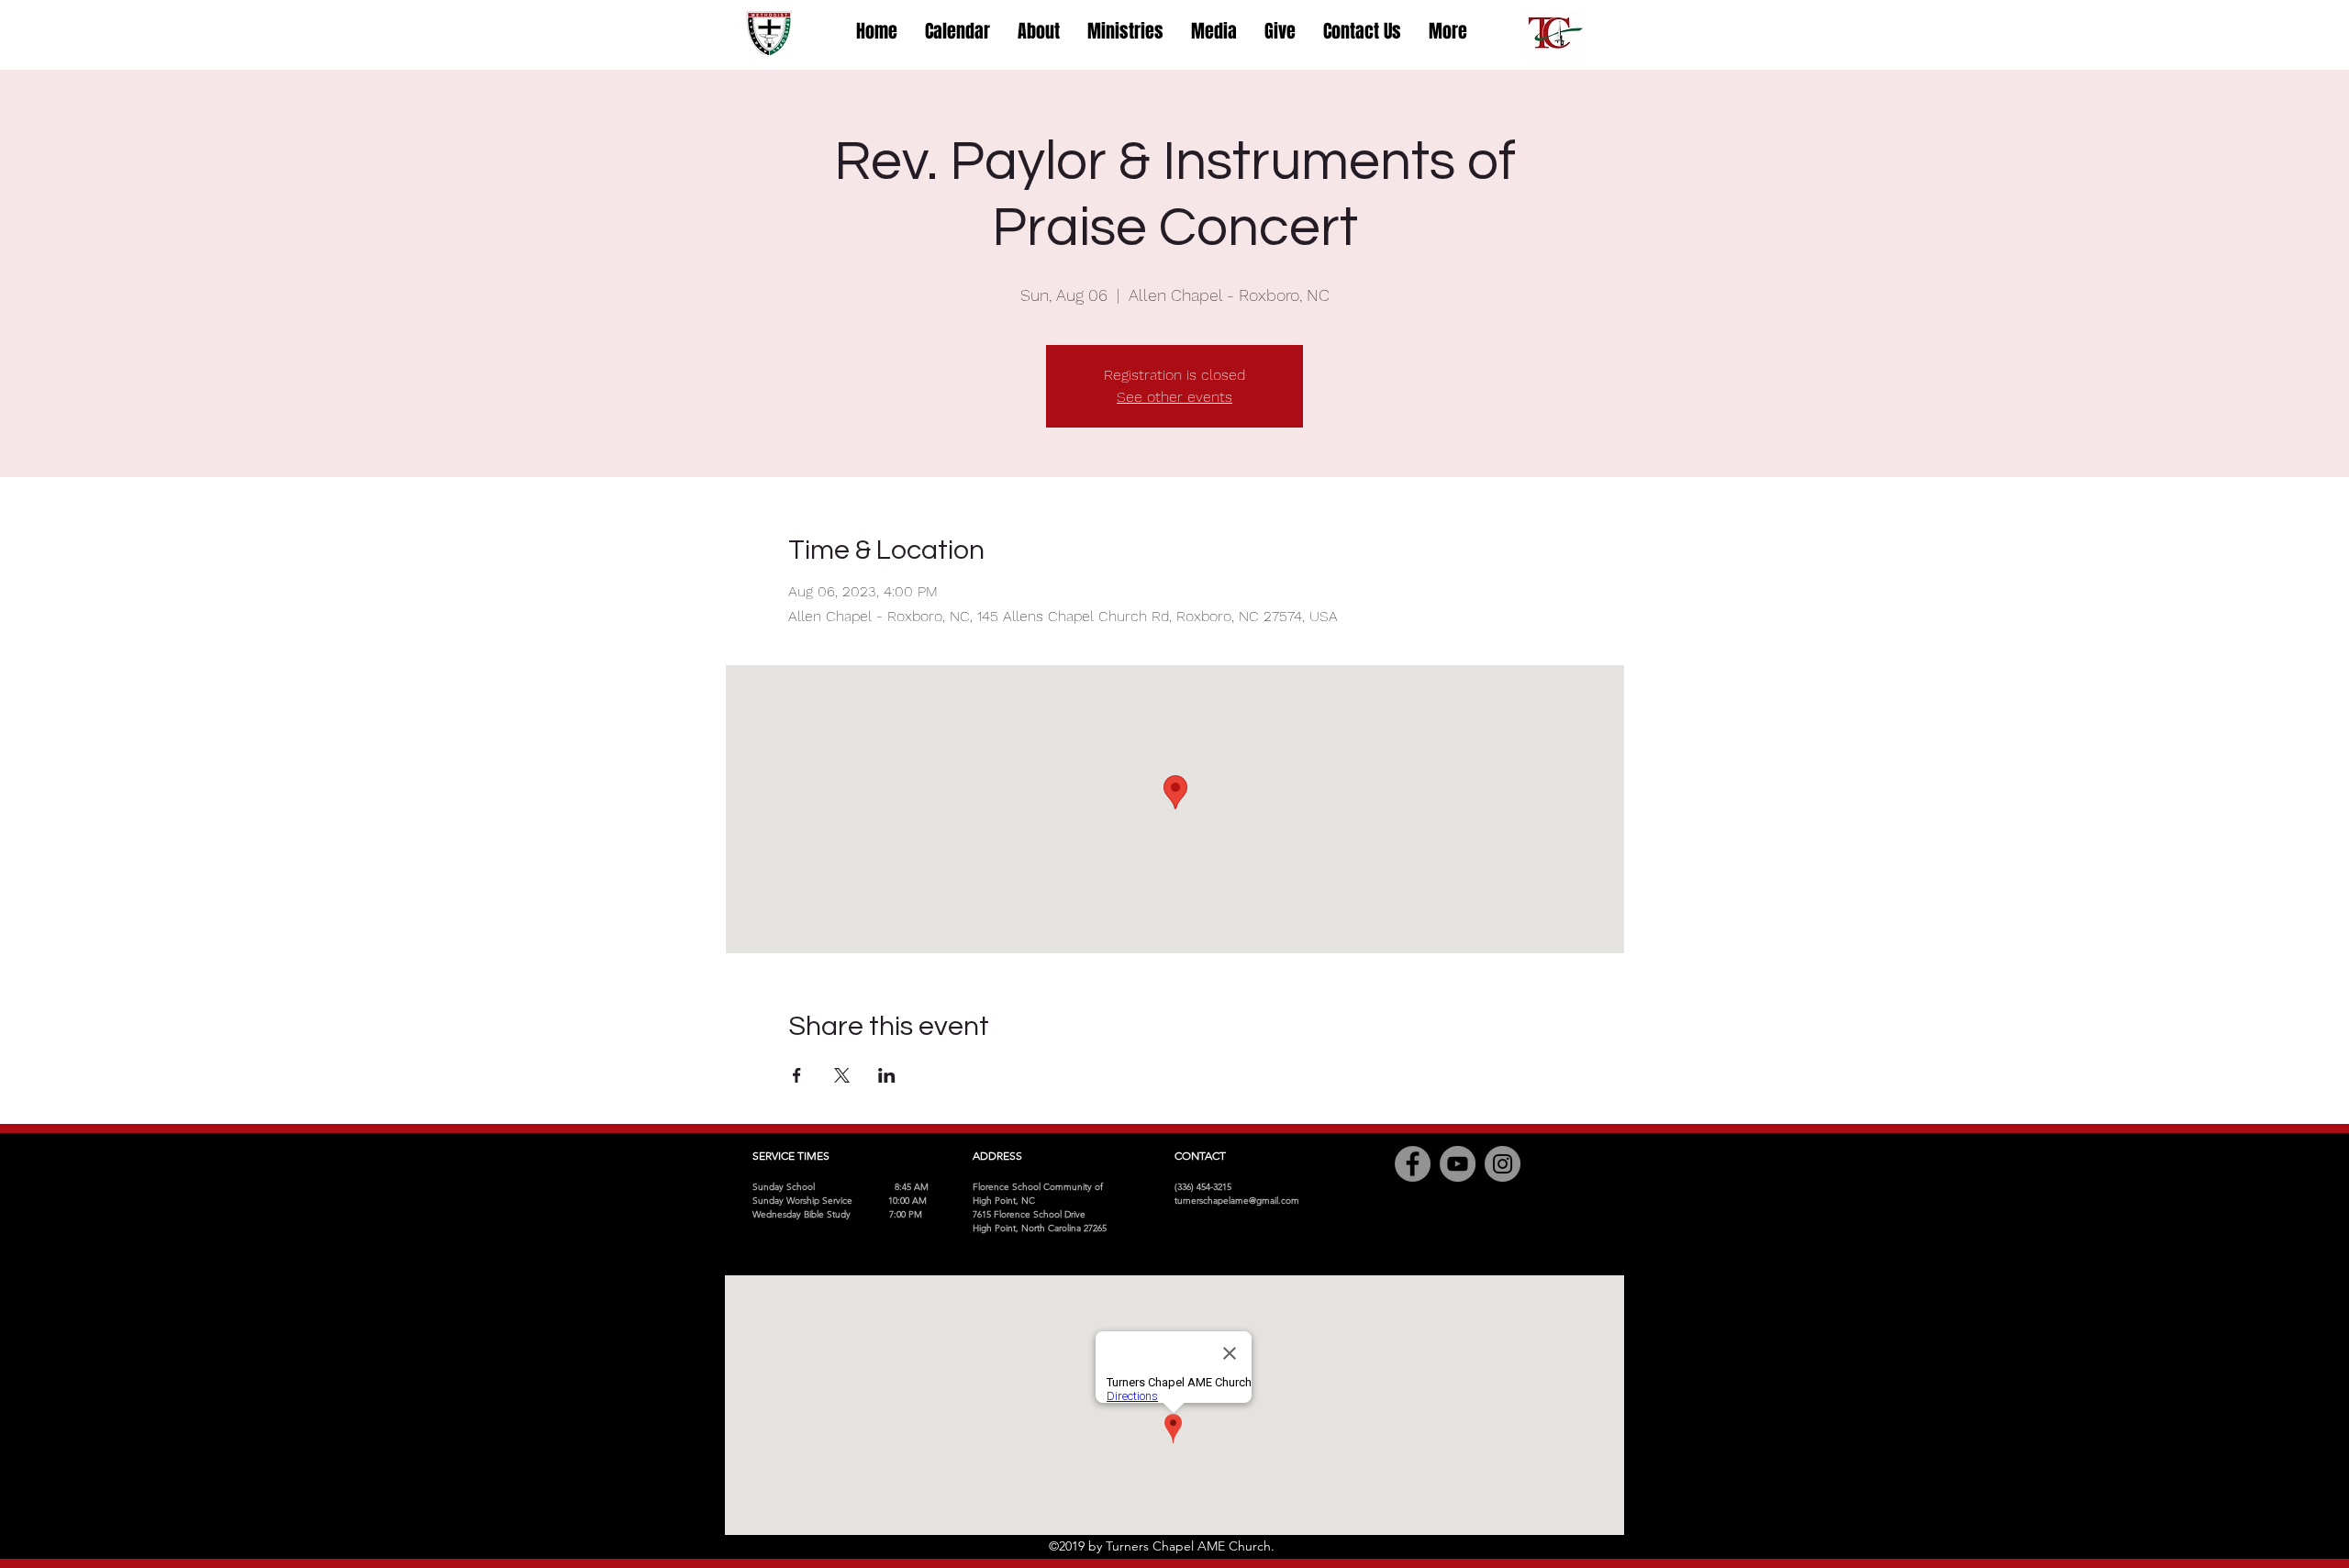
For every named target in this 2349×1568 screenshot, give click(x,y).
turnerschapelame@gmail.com (1237, 1201)
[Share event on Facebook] (797, 1075)
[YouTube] (1458, 1164)
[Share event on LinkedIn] (887, 1075)
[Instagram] (1503, 1164)
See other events (1174, 397)
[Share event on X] (842, 1075)
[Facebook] (1413, 1164)
